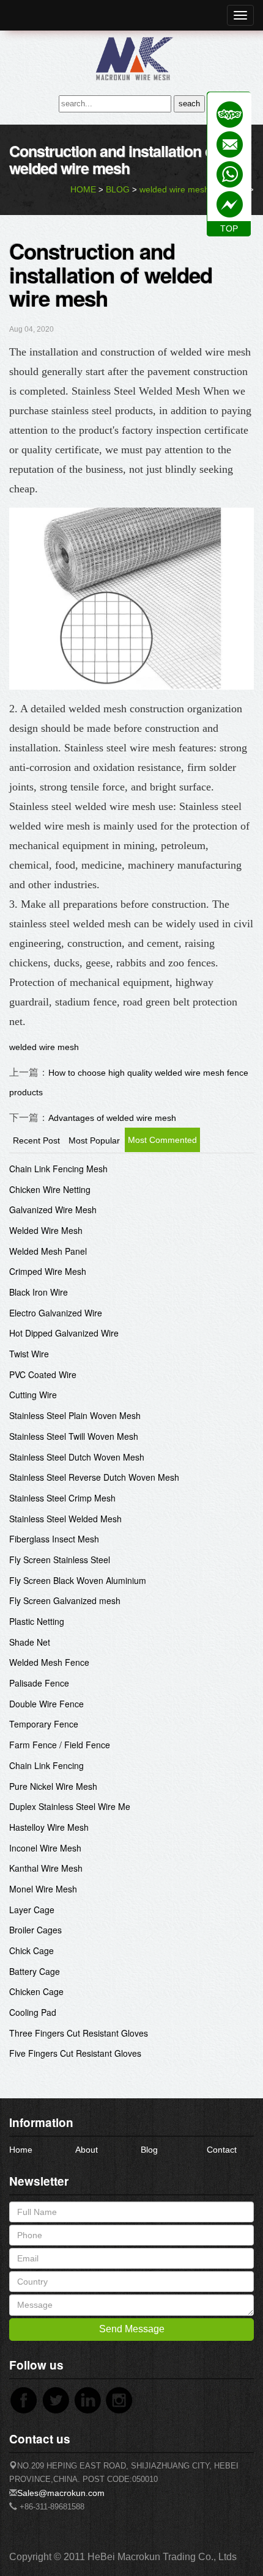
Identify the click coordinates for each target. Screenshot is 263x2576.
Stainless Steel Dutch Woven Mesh (77, 1457)
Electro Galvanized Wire (56, 1313)
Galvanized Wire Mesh (53, 1210)
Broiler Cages (35, 1930)
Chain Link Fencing (46, 1765)
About (87, 2150)
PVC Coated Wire (43, 1374)
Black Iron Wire (39, 1292)
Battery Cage (35, 1971)
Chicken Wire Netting (50, 1189)
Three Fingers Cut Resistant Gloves (79, 2033)
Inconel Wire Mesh (45, 1848)
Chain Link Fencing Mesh (58, 1169)
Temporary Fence (44, 1724)
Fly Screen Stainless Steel (60, 1560)
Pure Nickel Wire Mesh (53, 1786)
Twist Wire (29, 1354)
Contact (222, 2150)
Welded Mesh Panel (48, 1251)
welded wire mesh (44, 1047)
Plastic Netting (37, 1621)
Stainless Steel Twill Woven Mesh (74, 1436)
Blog (149, 2150)
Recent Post (36, 1140)
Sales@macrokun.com (61, 2493)
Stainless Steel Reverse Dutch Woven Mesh (94, 1477)
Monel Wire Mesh (43, 1889)
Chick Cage (31, 1950)
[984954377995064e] (230, 115)
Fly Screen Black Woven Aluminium (78, 1580)
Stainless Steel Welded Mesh (65, 1519)
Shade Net (30, 1642)
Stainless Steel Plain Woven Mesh (75, 1415)
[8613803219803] (230, 174)
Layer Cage (32, 1910)
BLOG (118, 189)
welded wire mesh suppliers (193, 189)
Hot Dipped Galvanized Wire (64, 1333)
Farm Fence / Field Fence (60, 1745)
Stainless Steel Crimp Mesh (62, 1498)
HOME (83, 189)
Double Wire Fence (46, 1704)
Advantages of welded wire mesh (112, 1118)
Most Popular (94, 1140)
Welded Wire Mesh (46, 1230)
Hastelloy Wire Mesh (49, 1827)
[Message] (230, 204)
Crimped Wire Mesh (48, 1271)
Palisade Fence (39, 1683)
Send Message (132, 2329)
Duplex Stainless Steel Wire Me (70, 1806)
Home (21, 2150)
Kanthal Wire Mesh (46, 1868)
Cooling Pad (33, 2012)
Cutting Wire (33, 1395)
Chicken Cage (36, 1991)
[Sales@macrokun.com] (230, 144)
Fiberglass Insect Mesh (54, 1539)
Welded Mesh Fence (49, 1662)
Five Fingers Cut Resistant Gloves (75, 2053)
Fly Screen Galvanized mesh (65, 1600)
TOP (229, 228)
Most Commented (162, 1140)
